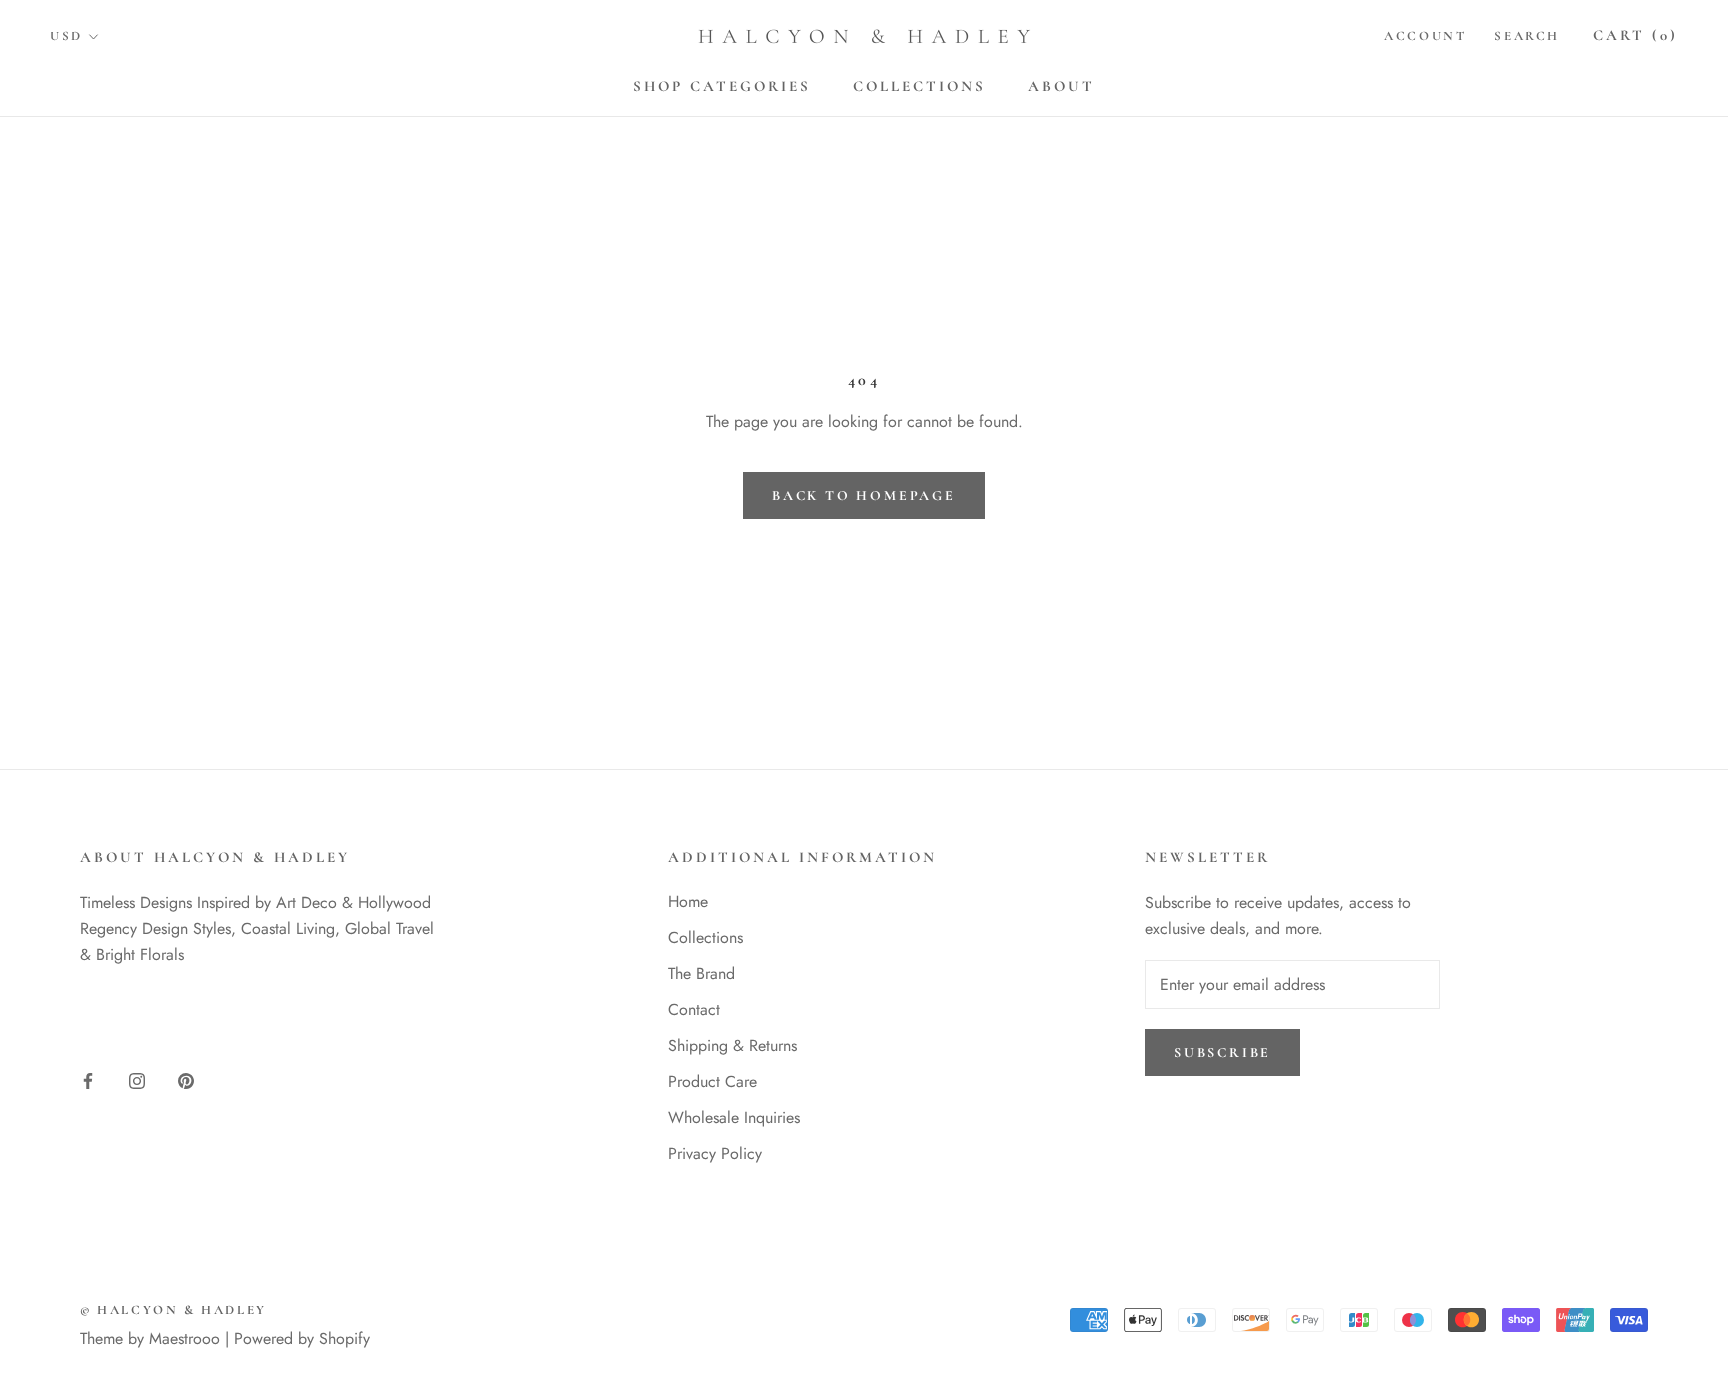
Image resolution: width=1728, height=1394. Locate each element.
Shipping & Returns (732, 1045)
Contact (694, 1009)
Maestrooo (184, 1338)
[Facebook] (88, 1080)
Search (1527, 36)
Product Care (712, 1081)
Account (1425, 36)
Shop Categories (722, 86)
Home (688, 901)
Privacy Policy (715, 1153)
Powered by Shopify (302, 1338)
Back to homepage (864, 495)
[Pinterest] (186, 1080)
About (1061, 86)
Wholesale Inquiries (734, 1117)
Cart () (1635, 35)
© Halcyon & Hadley (173, 1310)
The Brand (701, 973)
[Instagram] (137, 1080)
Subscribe (1222, 1052)
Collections (919, 86)
